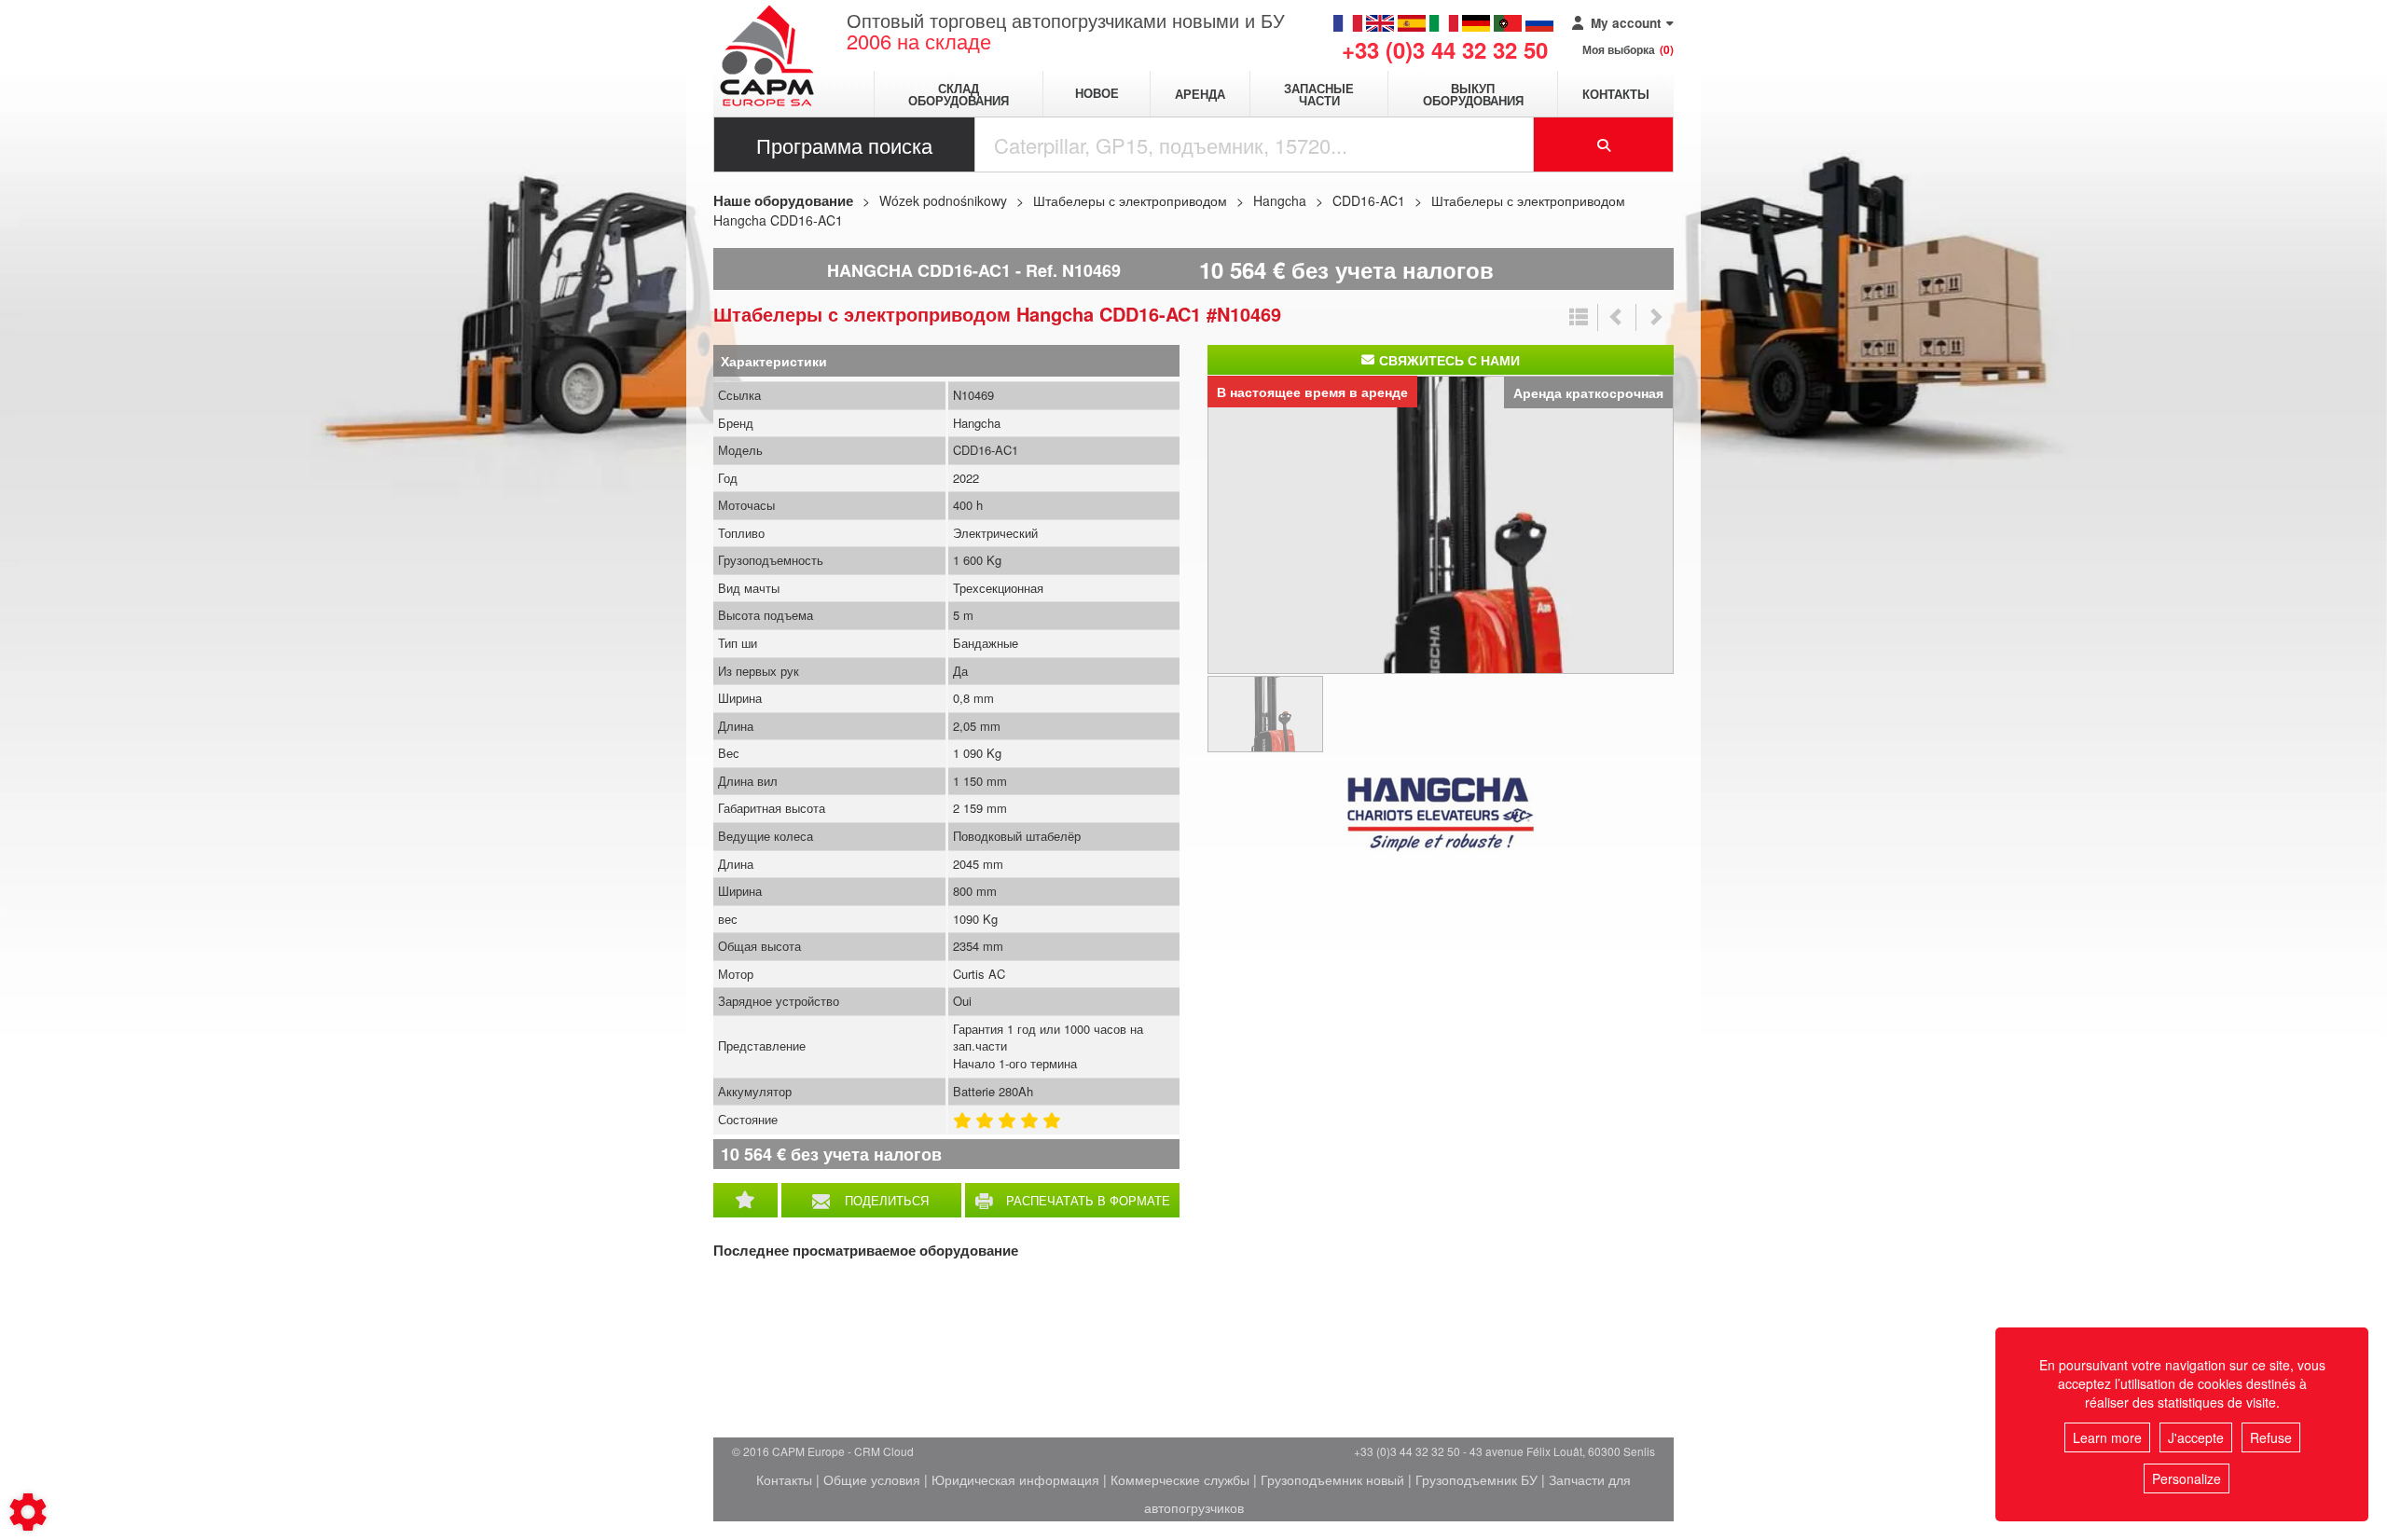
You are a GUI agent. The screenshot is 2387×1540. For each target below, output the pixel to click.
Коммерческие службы (1180, 1479)
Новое (1097, 94)
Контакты (1616, 94)
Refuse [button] (2271, 1437)
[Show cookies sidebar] (28, 1512)
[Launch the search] (1604, 144)
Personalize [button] (2187, 1478)
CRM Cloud (884, 1451)
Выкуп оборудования (1473, 94)
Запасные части (1319, 94)
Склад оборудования (959, 94)
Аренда (1200, 94)
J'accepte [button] (2196, 1437)
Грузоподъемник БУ (1476, 1479)
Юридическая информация (1015, 1479)
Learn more (2107, 1437)
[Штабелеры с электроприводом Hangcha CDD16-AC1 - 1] (1441, 523)
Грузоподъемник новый (1332, 1479)
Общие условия (872, 1479)
